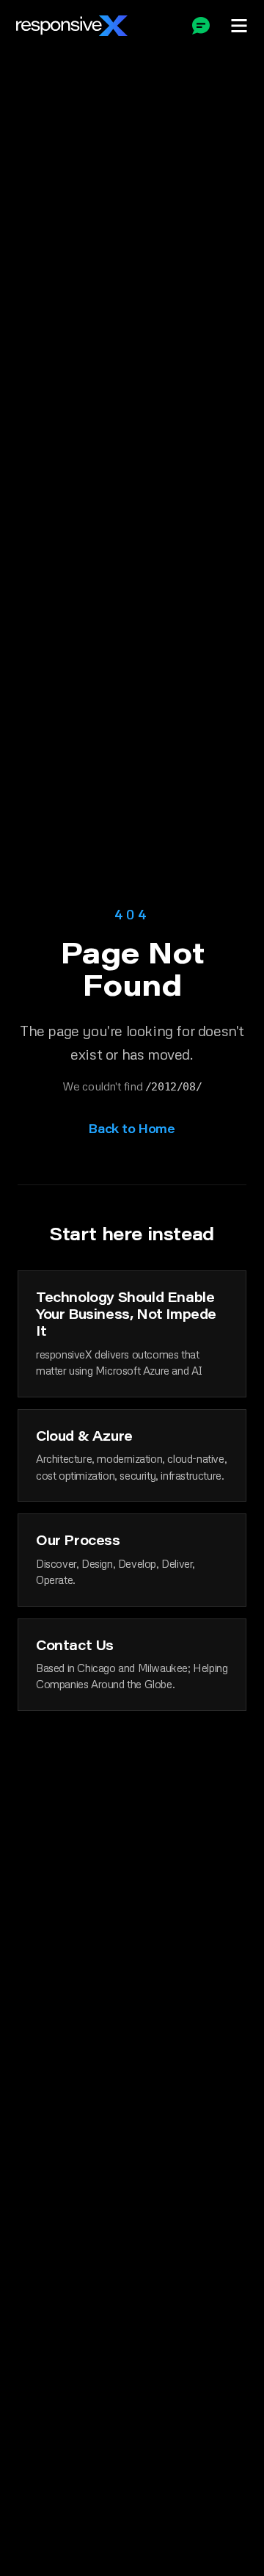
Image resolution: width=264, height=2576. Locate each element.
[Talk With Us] (201, 26)
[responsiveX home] (72, 26)
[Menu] (239, 26)
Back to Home (132, 1128)
